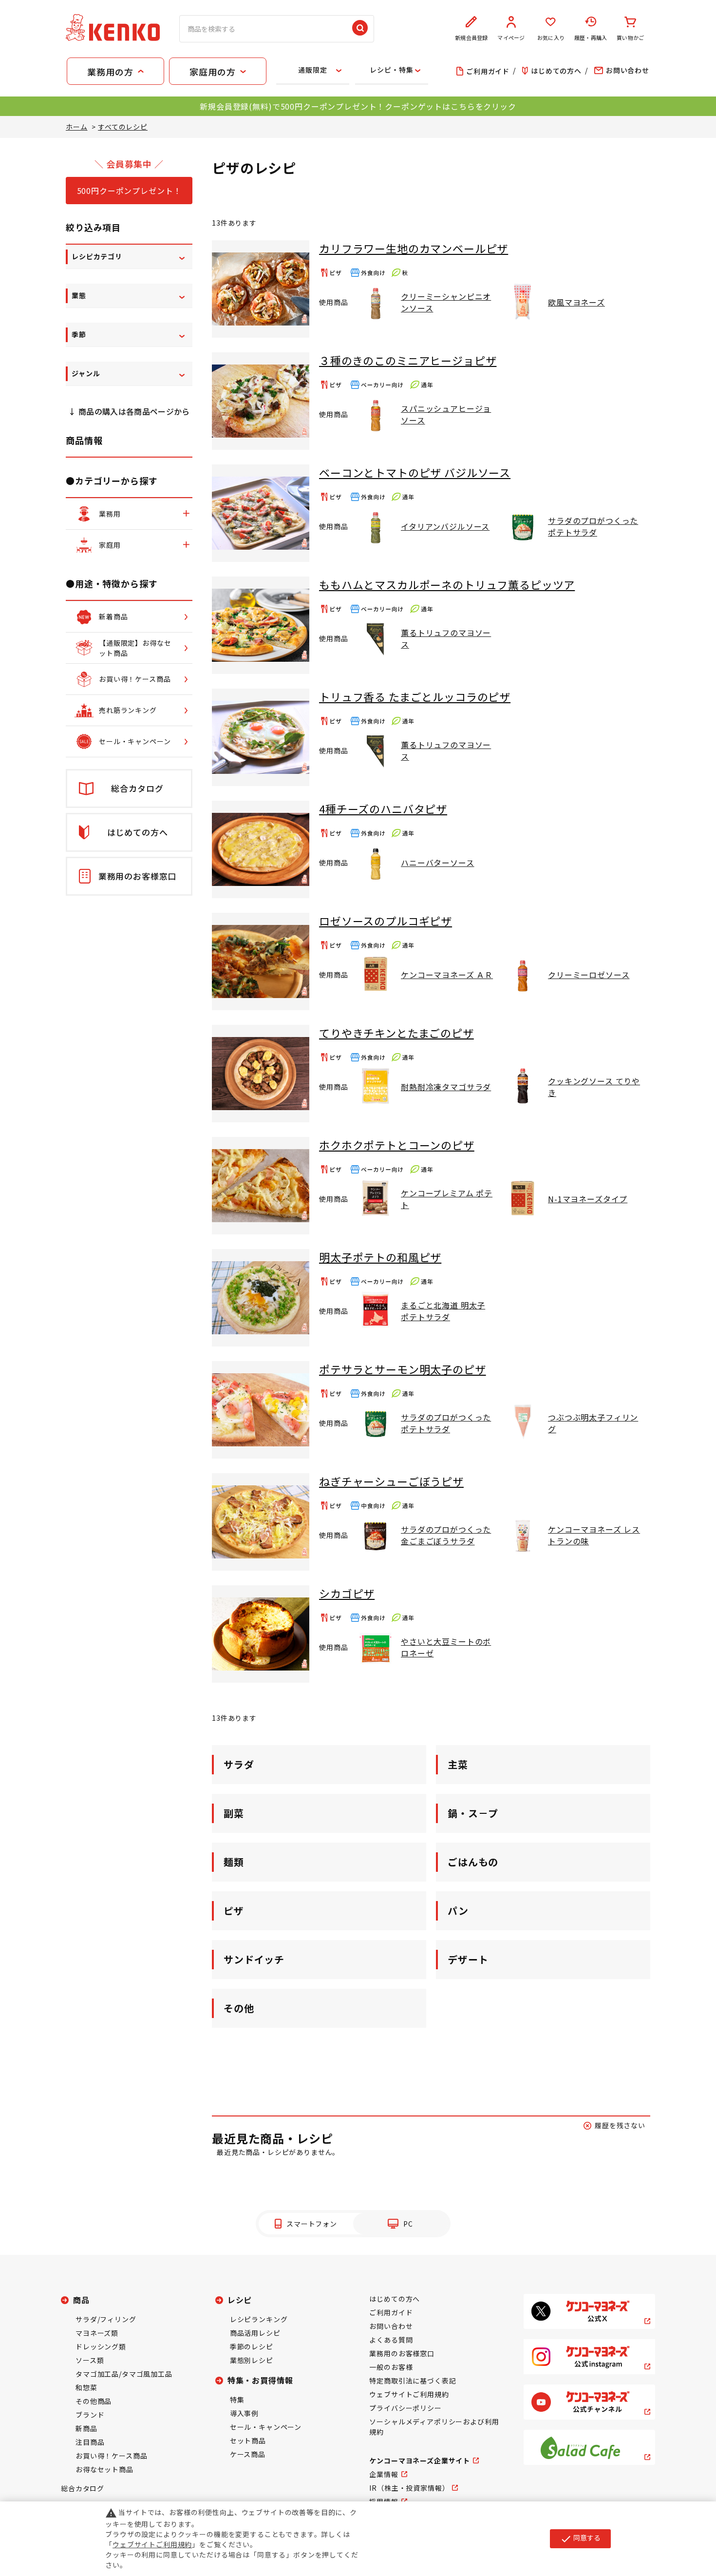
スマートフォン (312, 2224)
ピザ (234, 1911)
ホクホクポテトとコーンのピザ (397, 1145)
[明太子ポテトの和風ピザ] (261, 1298)
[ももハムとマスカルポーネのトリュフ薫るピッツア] (261, 625)
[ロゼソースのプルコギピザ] (261, 961)
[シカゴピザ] (261, 1634)
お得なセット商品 (104, 2469)
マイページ (511, 38)
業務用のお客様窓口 (402, 2353)
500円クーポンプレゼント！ (129, 191)
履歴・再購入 (591, 38)
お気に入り (551, 38)
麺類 (234, 1862)
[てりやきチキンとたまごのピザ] (261, 1074)
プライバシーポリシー (405, 2408)
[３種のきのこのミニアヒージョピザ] (261, 401)
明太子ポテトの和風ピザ (380, 1257)
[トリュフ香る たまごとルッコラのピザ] (261, 737)
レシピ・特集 (391, 70)
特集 (237, 2400)
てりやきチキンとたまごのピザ (396, 1033)
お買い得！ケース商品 (111, 2456)
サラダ (239, 1764)
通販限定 (312, 70)
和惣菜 (86, 2387)
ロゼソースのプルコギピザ (386, 921)
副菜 (234, 1813)
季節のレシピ (252, 2346)
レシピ (240, 2300)
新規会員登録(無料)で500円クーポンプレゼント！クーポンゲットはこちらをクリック (358, 106)
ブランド (90, 2415)
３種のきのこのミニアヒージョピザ (408, 360)
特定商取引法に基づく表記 (413, 2381)
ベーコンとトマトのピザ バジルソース (415, 472)
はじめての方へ (395, 2299)
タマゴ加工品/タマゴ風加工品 (124, 2374)
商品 (81, 2300)
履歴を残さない (620, 2125)
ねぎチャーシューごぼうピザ (391, 1481)
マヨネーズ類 (97, 2333)
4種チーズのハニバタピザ (383, 808)
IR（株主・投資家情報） (409, 2488)
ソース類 (90, 2360)
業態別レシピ (252, 2360)
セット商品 (248, 2441)
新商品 (86, 2428)
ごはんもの (473, 1862)
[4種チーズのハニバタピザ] (261, 849)
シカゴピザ (347, 1593)
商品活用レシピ (255, 2333)
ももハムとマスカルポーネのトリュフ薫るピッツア (447, 584)
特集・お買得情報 (260, 2380)
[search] (360, 29)
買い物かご (630, 38)
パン (458, 1911)
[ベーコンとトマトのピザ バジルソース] (261, 513)
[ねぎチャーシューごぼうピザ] (261, 1522)
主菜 (458, 1764)
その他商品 (94, 2401)
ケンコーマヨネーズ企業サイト (420, 2461)
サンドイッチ (254, 1959)
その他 (239, 2008)
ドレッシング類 (101, 2346)
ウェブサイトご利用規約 (409, 2394)
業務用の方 (110, 72)
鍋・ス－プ (473, 1813)
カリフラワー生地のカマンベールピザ (414, 248)
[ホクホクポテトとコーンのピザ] (261, 1186)
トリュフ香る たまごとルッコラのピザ (415, 696)
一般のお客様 (391, 2367)
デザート (468, 1959)
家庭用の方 (212, 72)
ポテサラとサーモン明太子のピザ (403, 1369)
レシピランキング (259, 2319)
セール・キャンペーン (266, 2427)
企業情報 (384, 2474)
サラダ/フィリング (106, 2319)
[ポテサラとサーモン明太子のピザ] (261, 1410)
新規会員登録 (471, 38)
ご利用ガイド (391, 2312)
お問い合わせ (391, 2326)
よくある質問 (391, 2340)
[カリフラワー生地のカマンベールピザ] (261, 289)
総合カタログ (83, 2488)
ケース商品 (248, 2454)
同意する (580, 2538)
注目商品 (90, 2442)
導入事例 (244, 2413)
